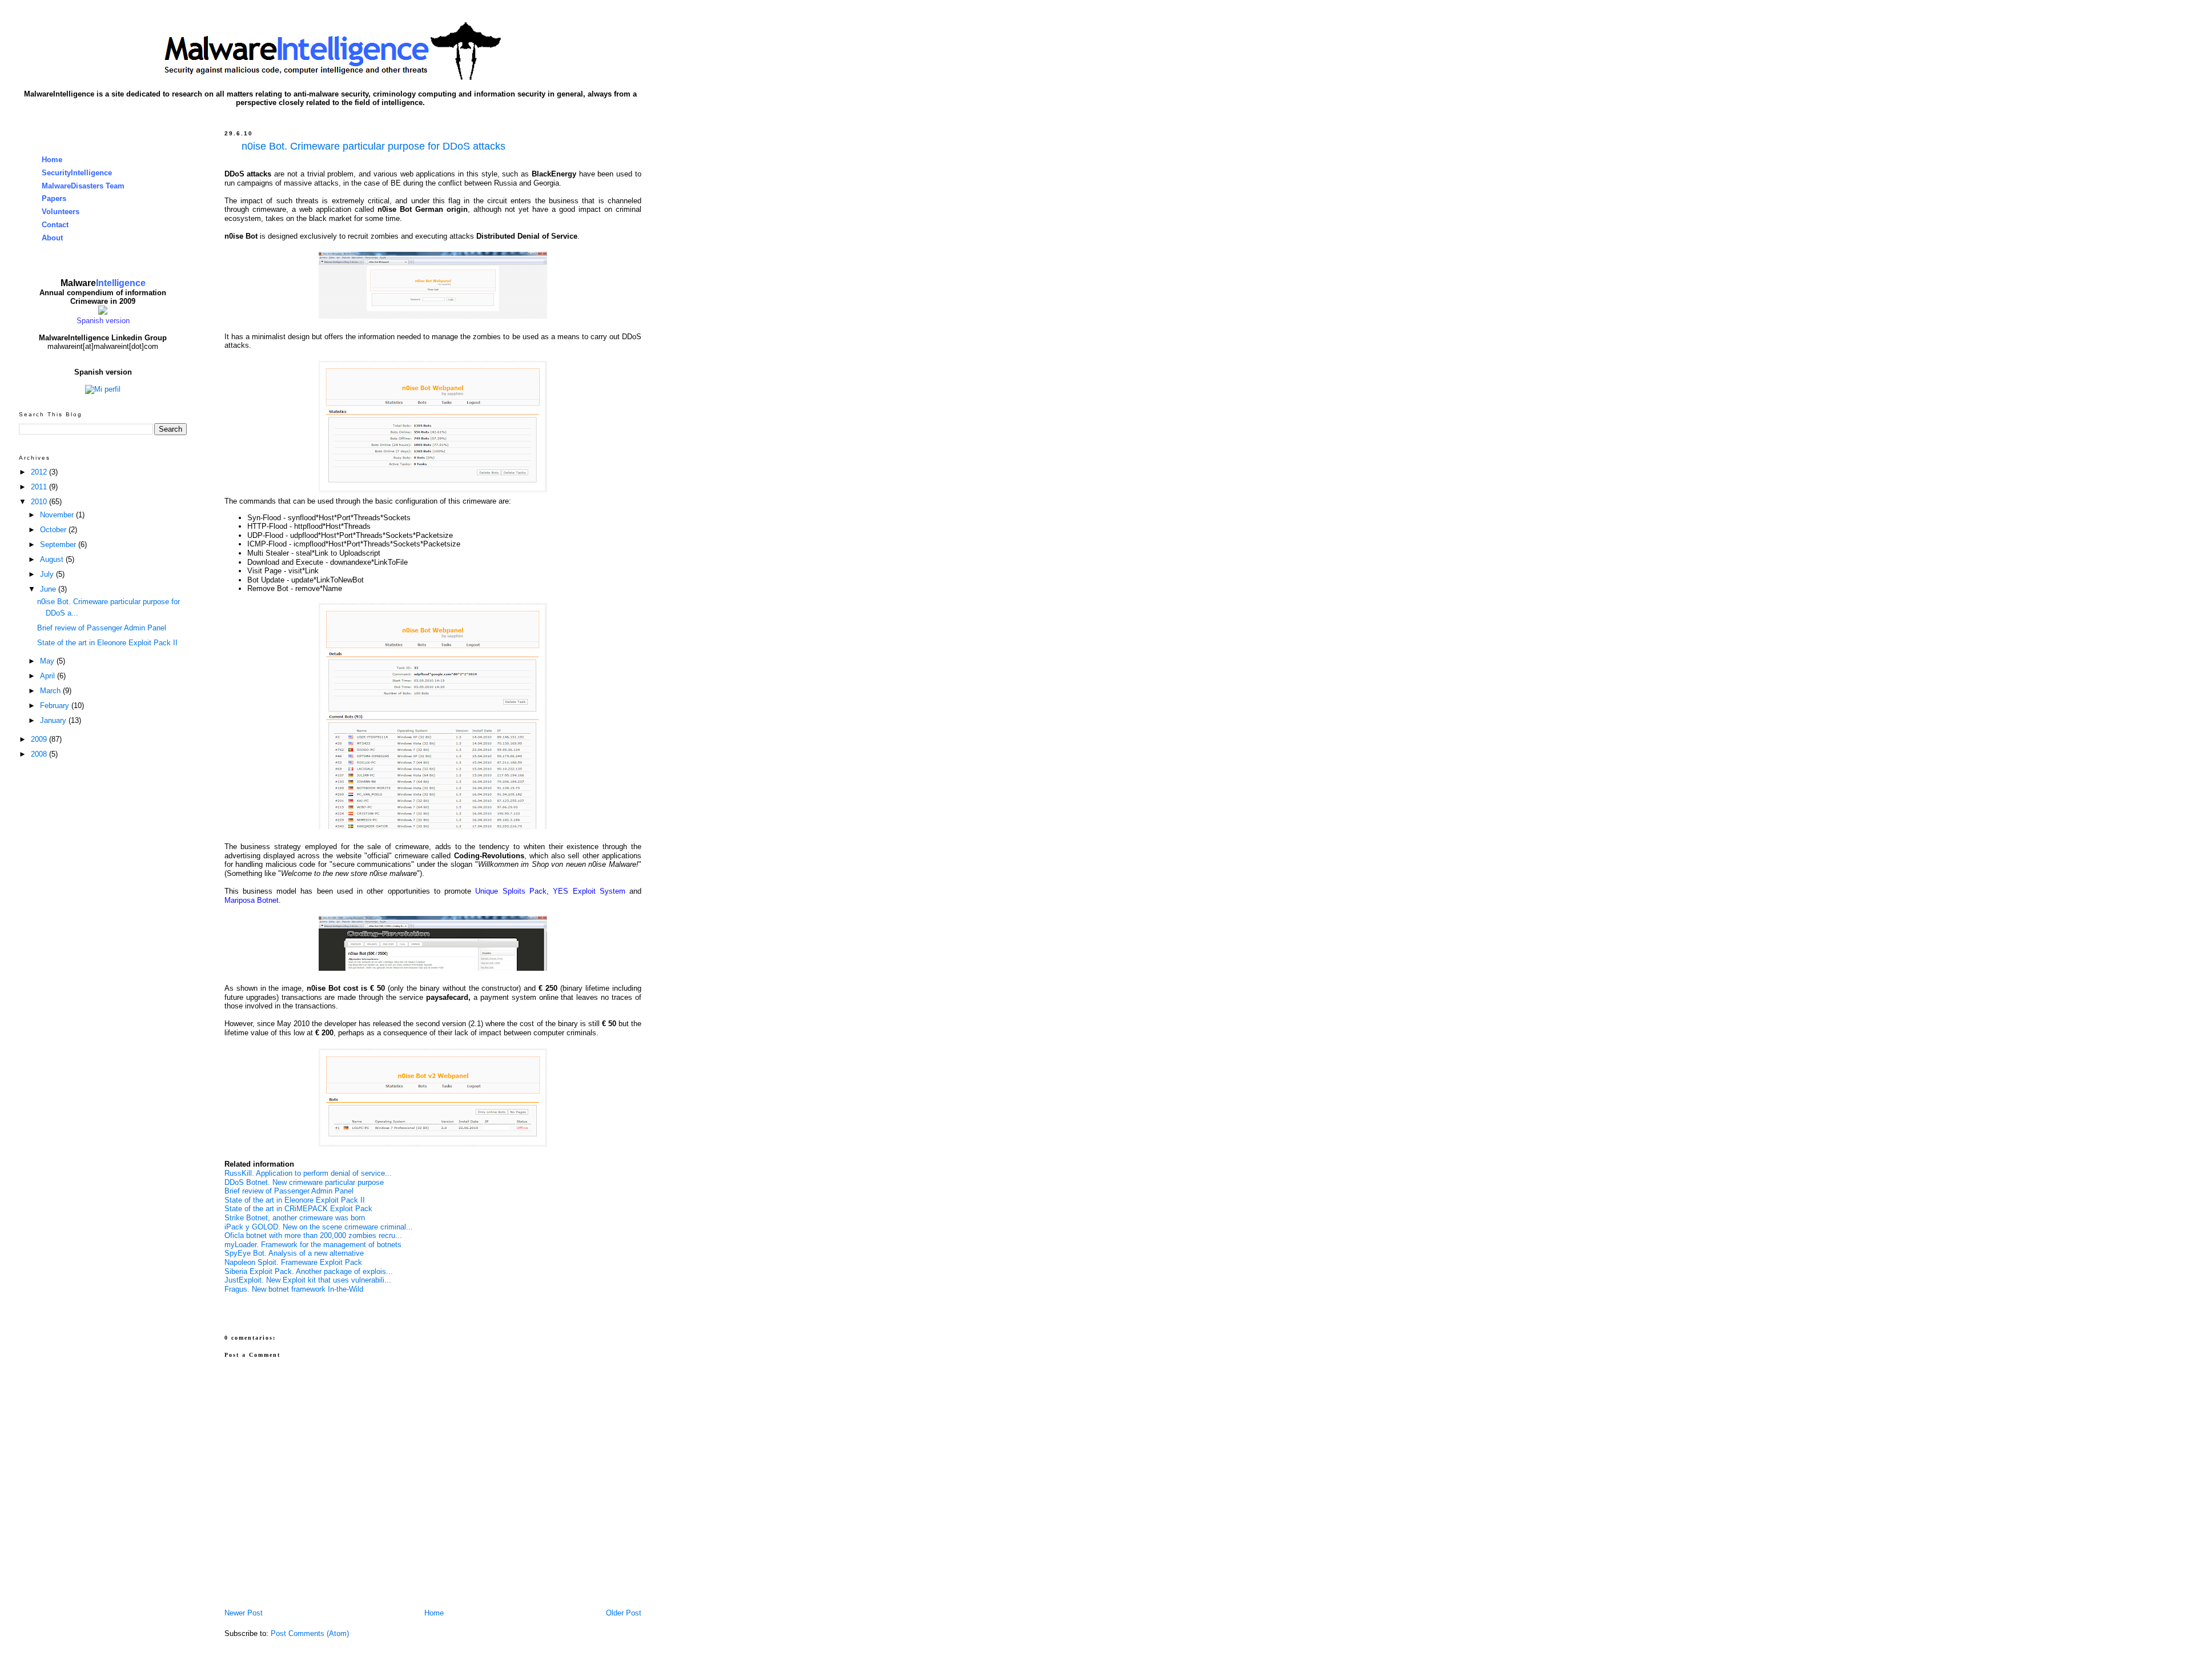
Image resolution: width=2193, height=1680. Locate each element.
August (53, 559)
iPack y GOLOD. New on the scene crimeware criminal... (319, 1227)
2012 (40, 472)
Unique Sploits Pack (511, 891)
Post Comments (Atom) (310, 1633)
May (48, 661)
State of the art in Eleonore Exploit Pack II (295, 1200)
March (51, 691)
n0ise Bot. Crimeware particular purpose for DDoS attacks (373, 146)
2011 (40, 487)
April (49, 676)
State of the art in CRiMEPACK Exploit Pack (298, 1209)
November (58, 515)
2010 (40, 502)
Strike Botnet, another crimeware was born (295, 1218)
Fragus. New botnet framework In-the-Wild (294, 1289)
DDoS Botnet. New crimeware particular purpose (304, 1182)
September (59, 544)
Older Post (624, 1613)
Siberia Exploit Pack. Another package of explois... (309, 1271)
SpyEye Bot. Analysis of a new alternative (295, 1253)
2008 (40, 754)
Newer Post (244, 1613)
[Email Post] (226, 1305)
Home (434, 1613)
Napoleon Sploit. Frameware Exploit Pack (293, 1262)
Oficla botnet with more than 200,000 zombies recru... (313, 1235)
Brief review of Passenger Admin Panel (289, 1191)
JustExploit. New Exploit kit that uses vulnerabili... (308, 1280)
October (54, 530)
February (56, 706)
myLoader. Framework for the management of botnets (313, 1245)
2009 (40, 739)
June (49, 589)
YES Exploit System (589, 891)
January (54, 720)
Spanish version (103, 321)
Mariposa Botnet (252, 900)
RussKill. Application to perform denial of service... (308, 1173)
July (48, 574)
